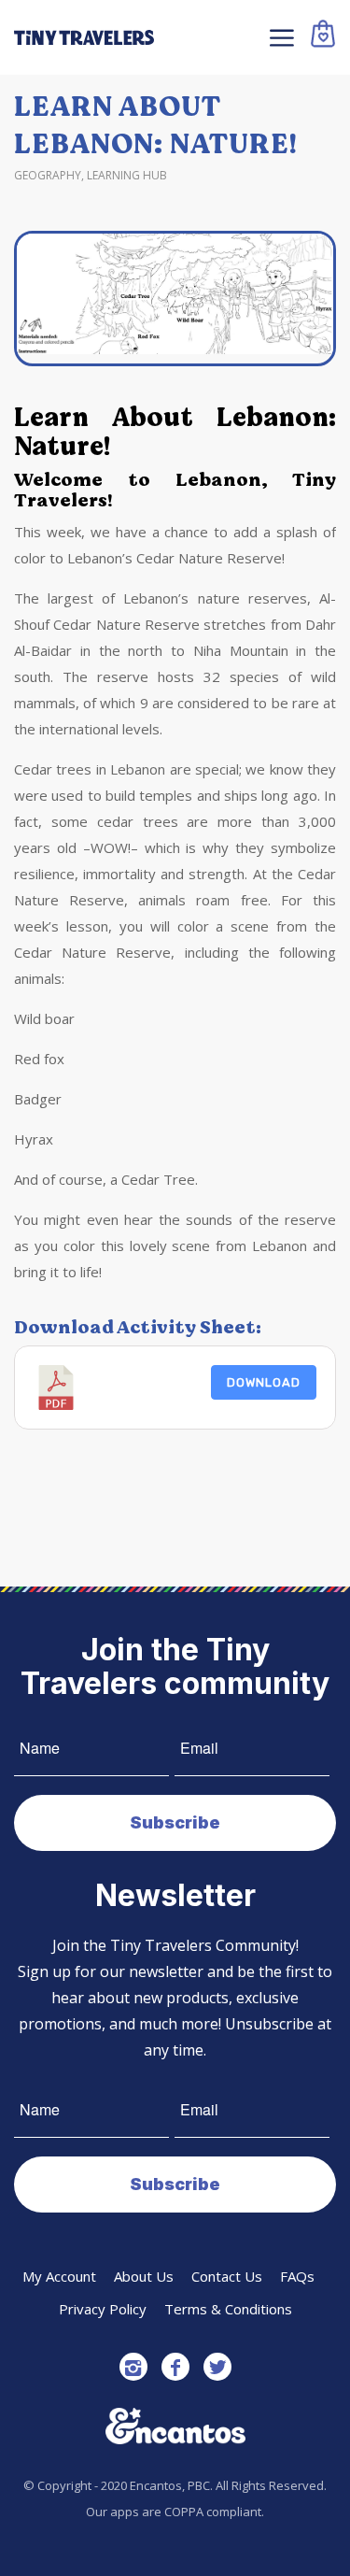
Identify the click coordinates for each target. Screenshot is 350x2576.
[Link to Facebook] (175, 2367)
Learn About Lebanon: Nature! (156, 125)
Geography (48, 175)
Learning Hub (127, 175)
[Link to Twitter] (217, 2367)
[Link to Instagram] (133, 2367)
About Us (144, 2276)
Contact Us (227, 2276)
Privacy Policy (103, 2309)
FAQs (297, 2276)
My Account (59, 2276)
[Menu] (280, 37)
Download (264, 1382)
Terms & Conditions (228, 2309)
